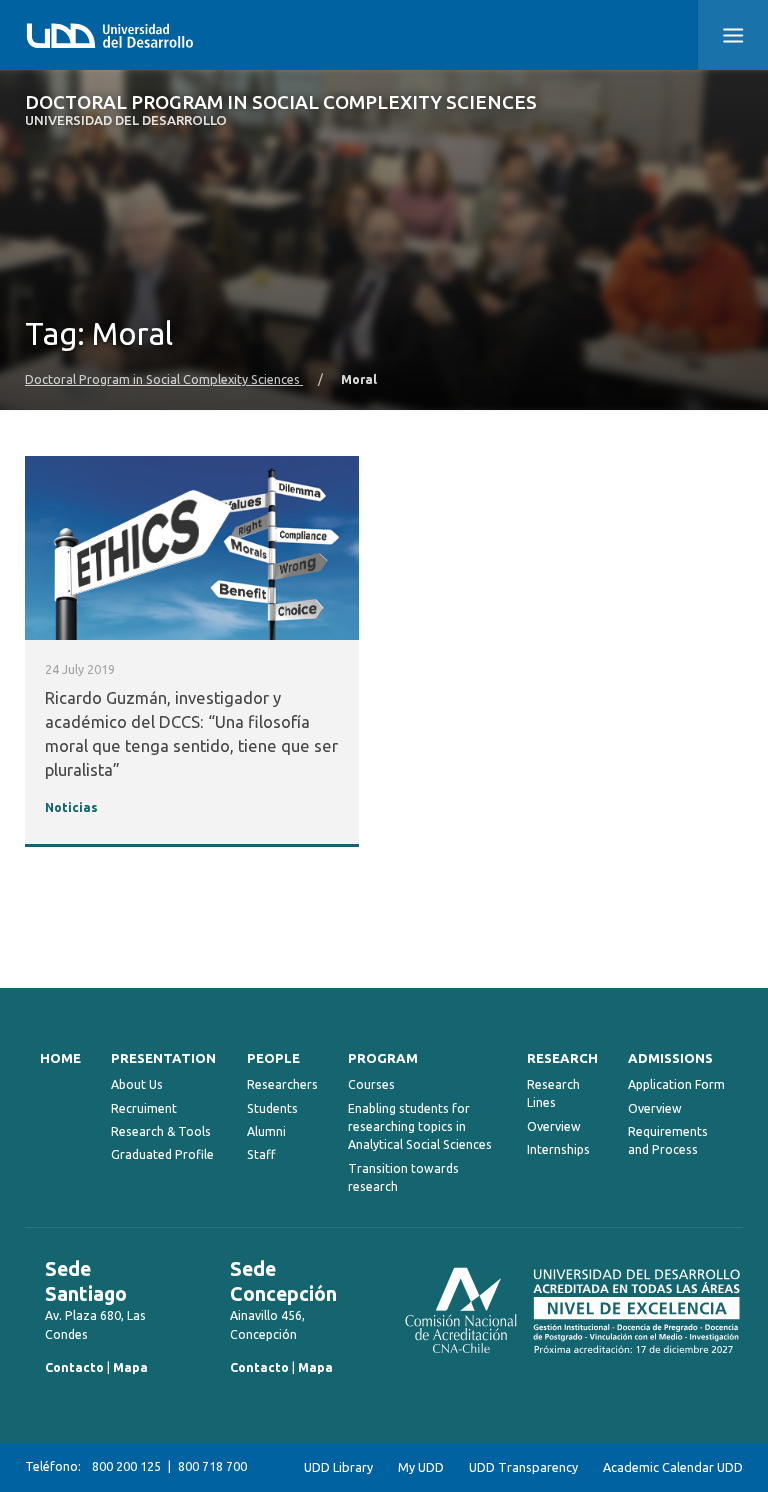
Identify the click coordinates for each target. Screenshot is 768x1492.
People (273, 1058)
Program (383, 1058)
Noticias (71, 807)
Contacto (74, 1367)
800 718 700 (212, 1466)
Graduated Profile (162, 1154)
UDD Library (338, 1467)
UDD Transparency (523, 1467)
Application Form (676, 1084)
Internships (558, 1149)
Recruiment (144, 1108)
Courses (371, 1084)
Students (272, 1108)
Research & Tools (161, 1131)
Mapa (130, 1367)
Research (562, 1058)
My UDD (421, 1467)
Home (60, 1058)
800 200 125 (126, 1466)
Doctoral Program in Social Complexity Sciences (281, 110)
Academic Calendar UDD (673, 1467)
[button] (733, 35)
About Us (137, 1084)
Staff (261, 1154)
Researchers (282, 1084)
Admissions (670, 1058)
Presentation (163, 1058)
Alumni (266, 1131)
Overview (554, 1126)
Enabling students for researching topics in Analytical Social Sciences (420, 1127)
